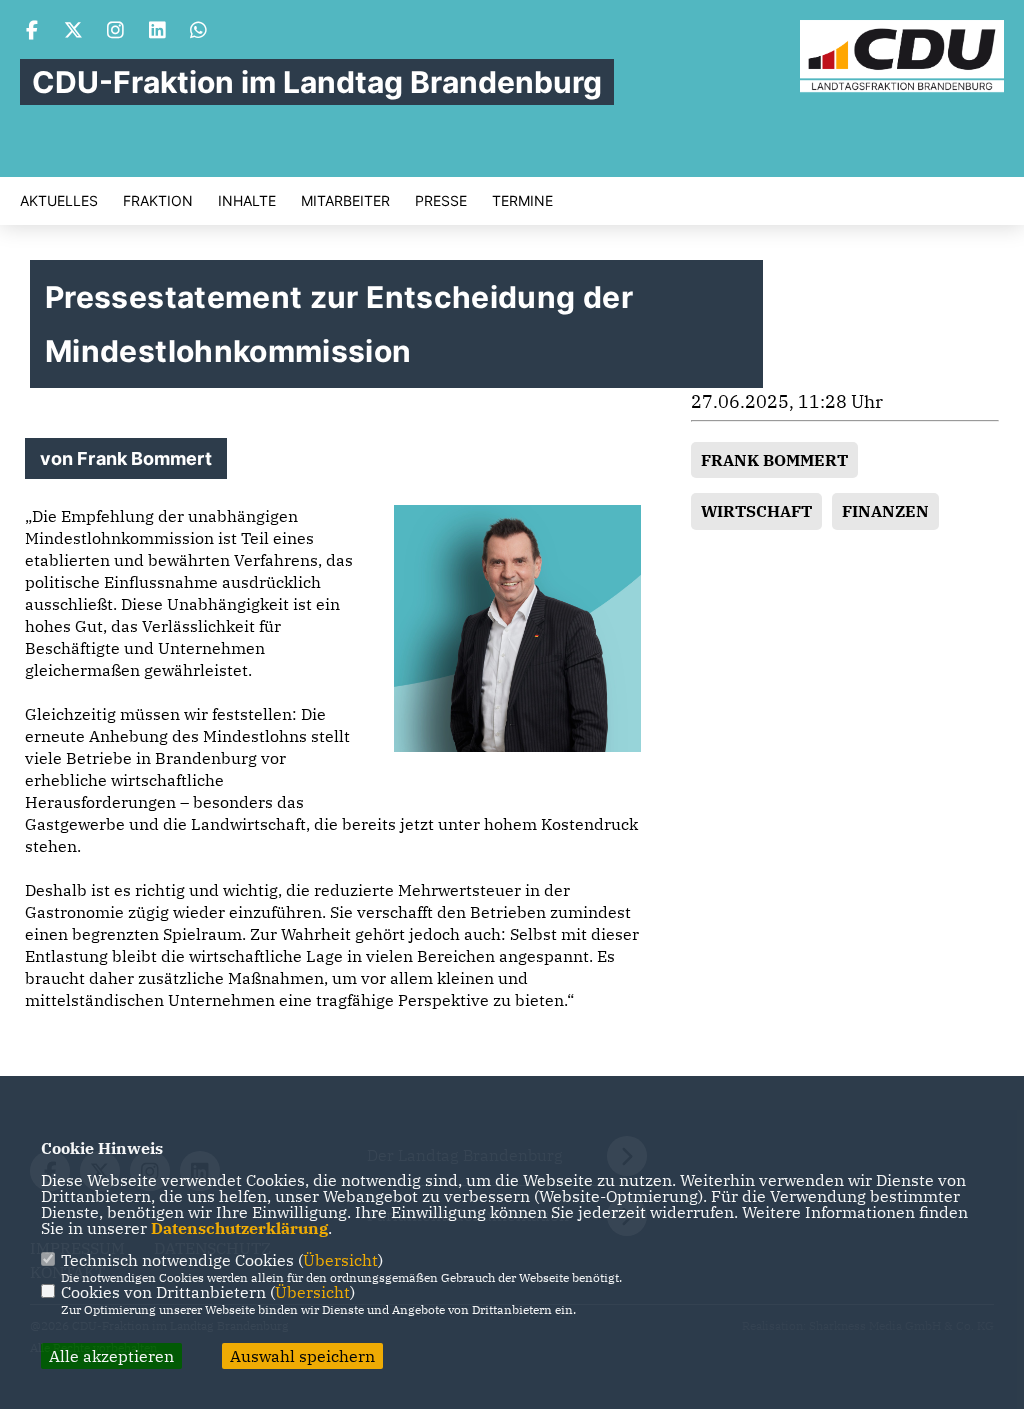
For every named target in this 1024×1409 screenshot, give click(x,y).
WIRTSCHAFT (756, 511)
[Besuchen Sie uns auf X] (74, 32)
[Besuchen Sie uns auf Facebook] (32, 32)
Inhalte (247, 201)
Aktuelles (59, 201)
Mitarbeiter (345, 201)
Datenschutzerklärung (239, 1228)
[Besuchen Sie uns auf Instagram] (116, 32)
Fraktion (158, 201)
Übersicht (340, 1260)
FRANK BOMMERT (774, 460)
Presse (441, 201)
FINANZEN (885, 511)
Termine (522, 201)
